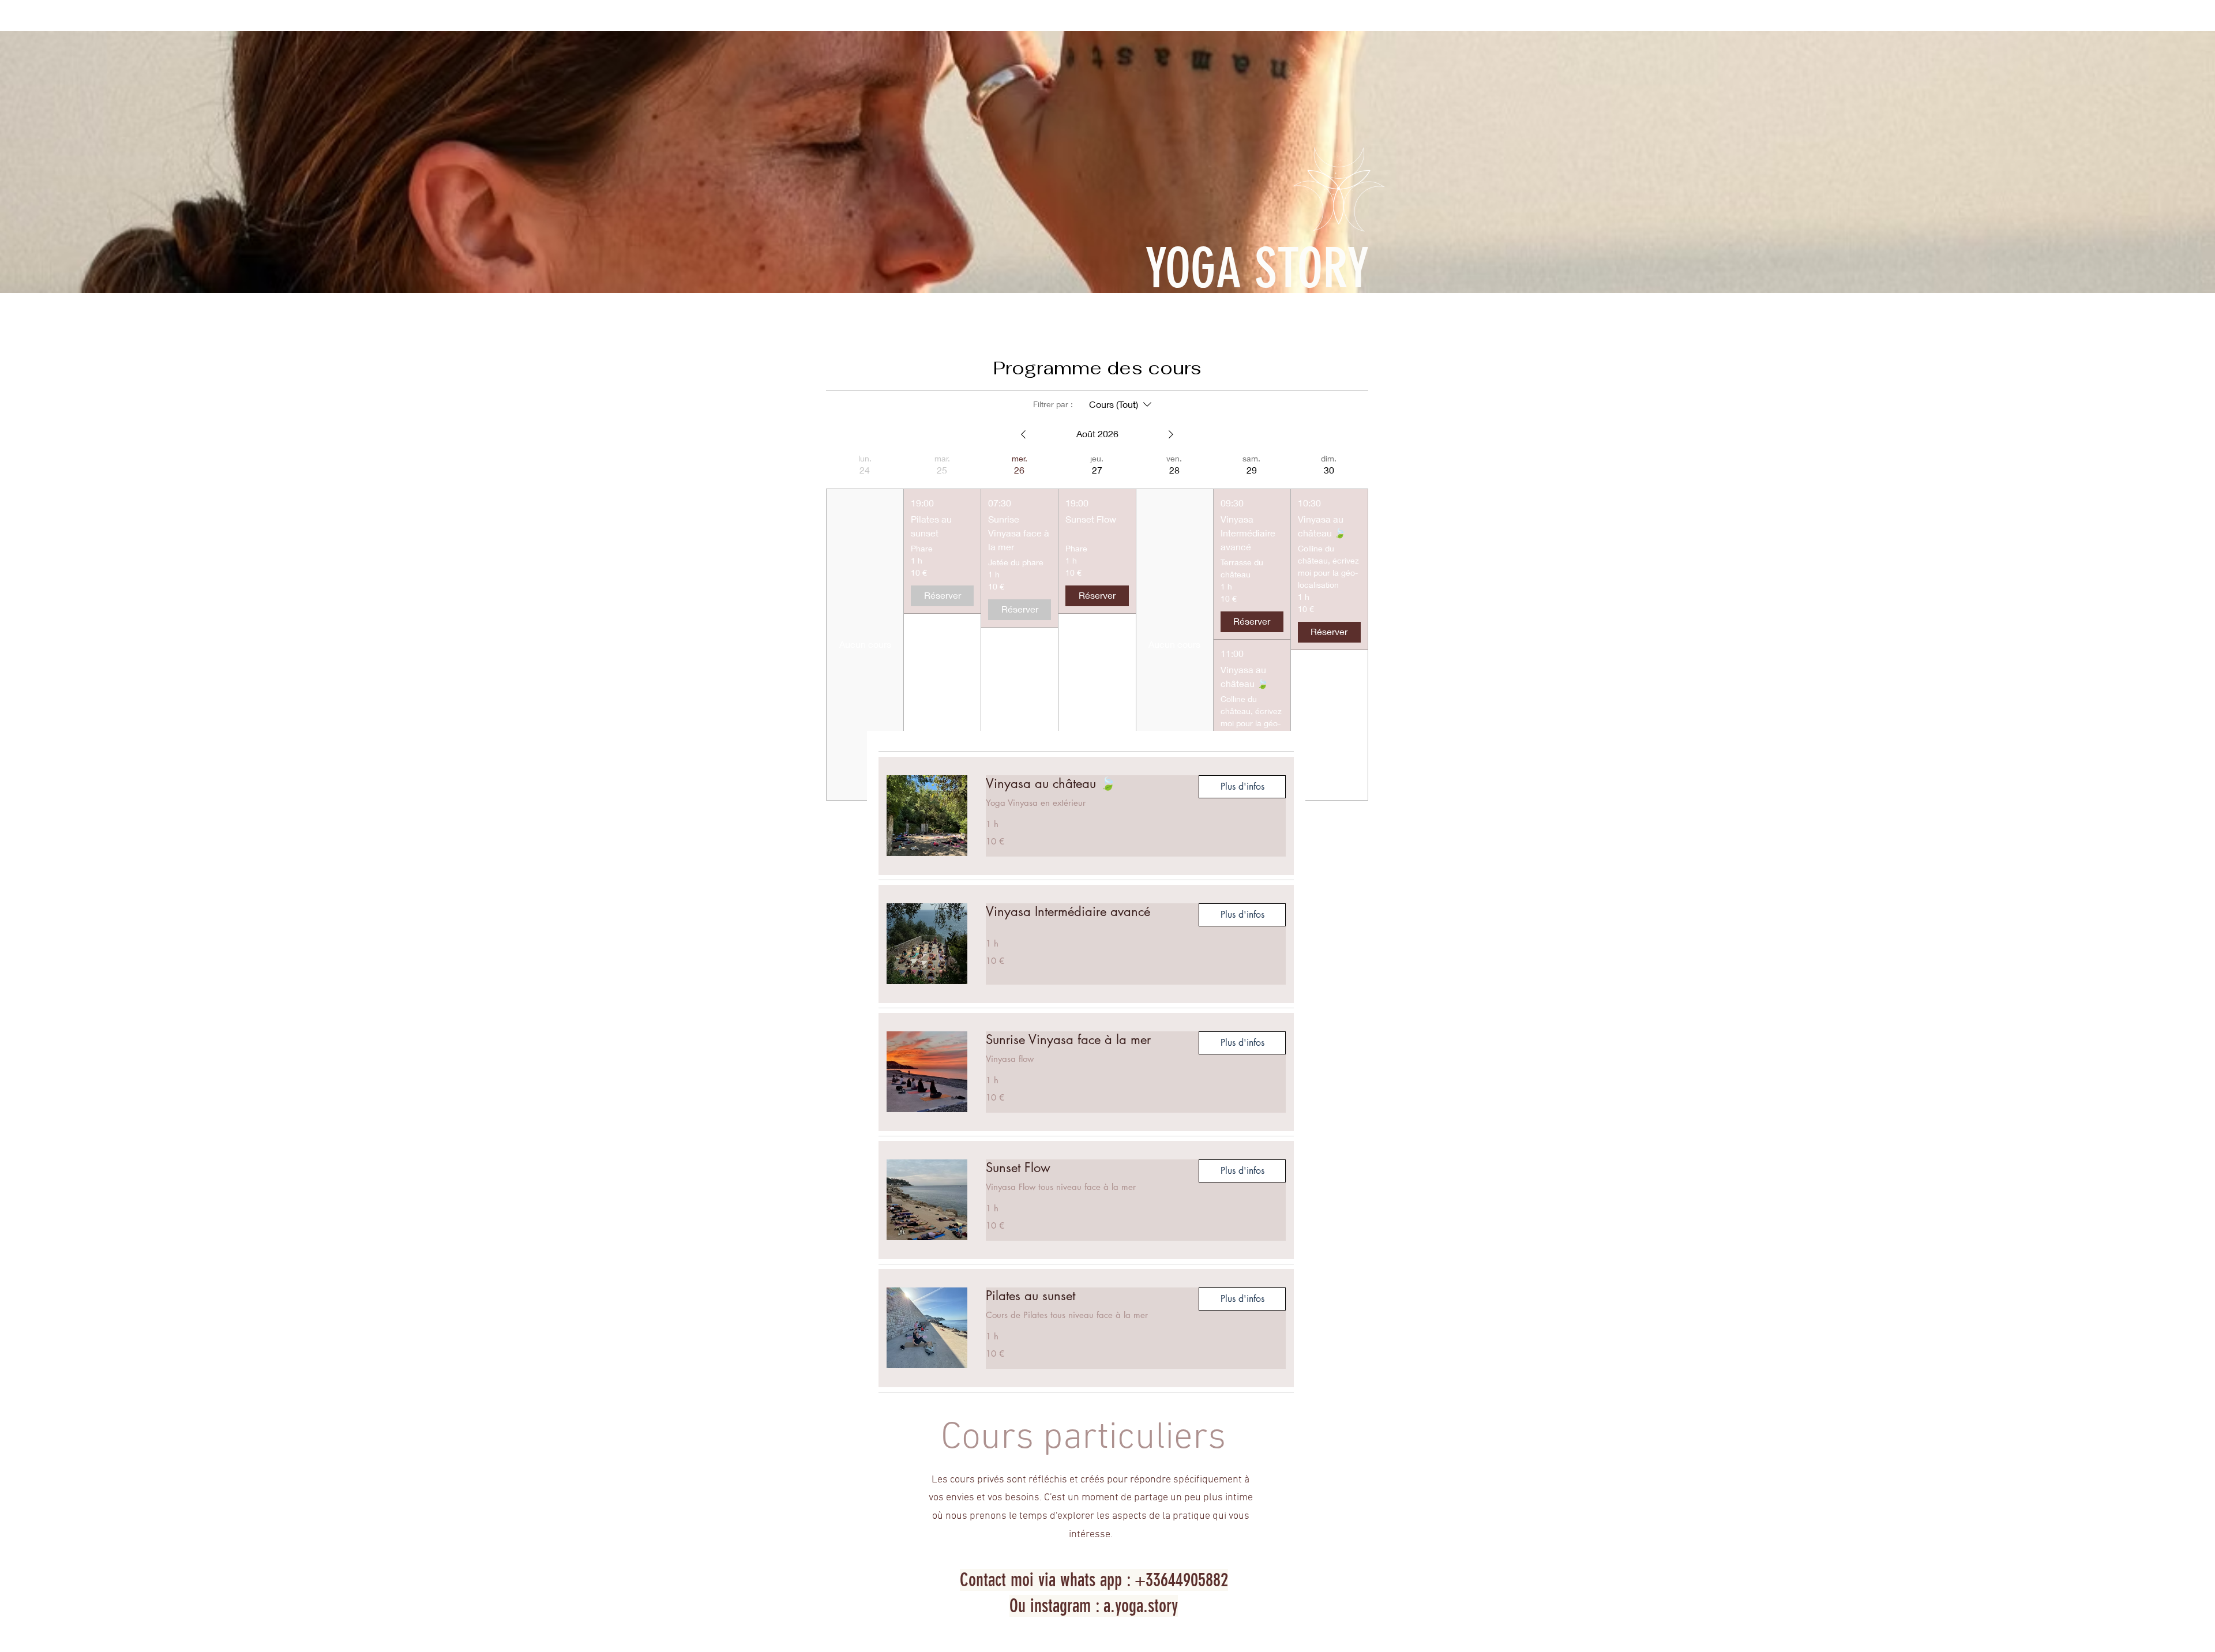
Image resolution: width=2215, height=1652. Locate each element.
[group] (865, 627)
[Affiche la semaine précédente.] (1023, 434)
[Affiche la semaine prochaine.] (1171, 434)
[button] (1242, 787)
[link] (1083, 784)
